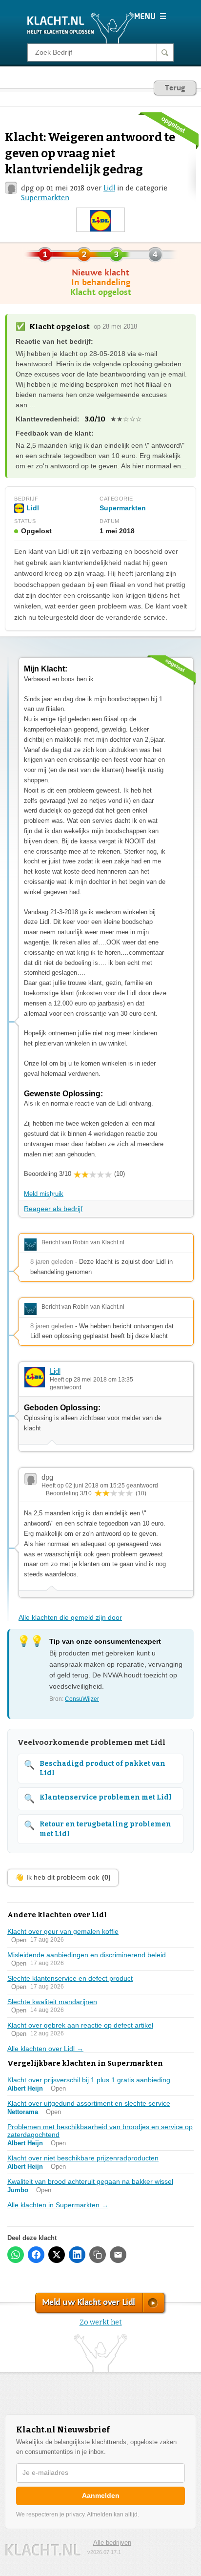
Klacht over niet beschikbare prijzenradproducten (83, 2158)
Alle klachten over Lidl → (45, 2049)
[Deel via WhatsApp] (16, 2255)
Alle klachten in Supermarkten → (58, 2205)
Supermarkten (45, 198)
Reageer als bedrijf (53, 1209)
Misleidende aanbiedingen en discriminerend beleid (87, 1955)
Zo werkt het (101, 2322)
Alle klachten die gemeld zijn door (70, 1617)
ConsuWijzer (82, 1699)
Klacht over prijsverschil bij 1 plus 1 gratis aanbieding (89, 2080)
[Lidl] (100, 220)
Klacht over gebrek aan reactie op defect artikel (80, 2025)
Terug (175, 88)
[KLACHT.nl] (81, 27)
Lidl (109, 188)
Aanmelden (101, 2495)
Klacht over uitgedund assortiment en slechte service (89, 2103)
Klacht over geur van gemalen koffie (63, 1931)
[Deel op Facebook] (36, 2255)
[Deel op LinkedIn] (77, 2255)
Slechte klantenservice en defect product (70, 1978)
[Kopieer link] (98, 2255)
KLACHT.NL (43, 2550)
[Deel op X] (57, 2255)
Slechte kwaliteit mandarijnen (52, 2002)
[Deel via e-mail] (118, 2255)
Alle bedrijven (112, 2543)
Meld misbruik (44, 1194)
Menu (150, 16)
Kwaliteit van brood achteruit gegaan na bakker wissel (90, 2181)
